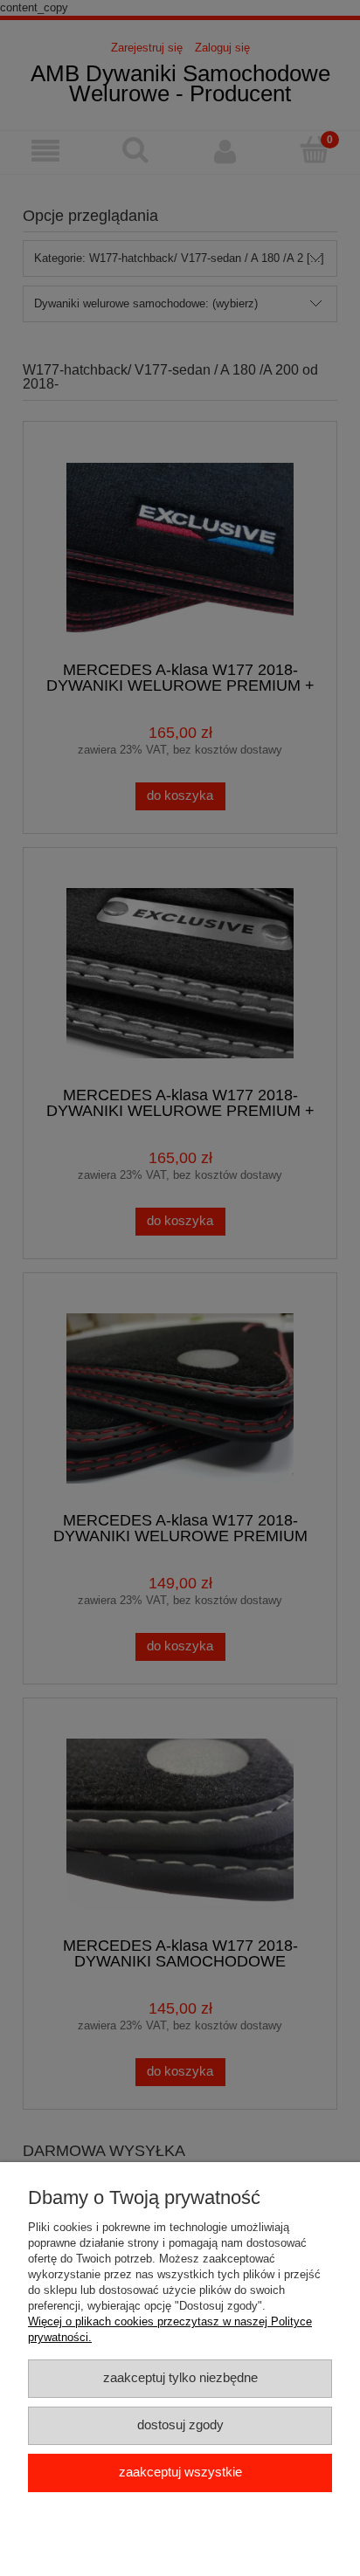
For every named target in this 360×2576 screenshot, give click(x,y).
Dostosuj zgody (180, 2425)
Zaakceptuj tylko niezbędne (180, 2378)
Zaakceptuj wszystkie (180, 2472)
